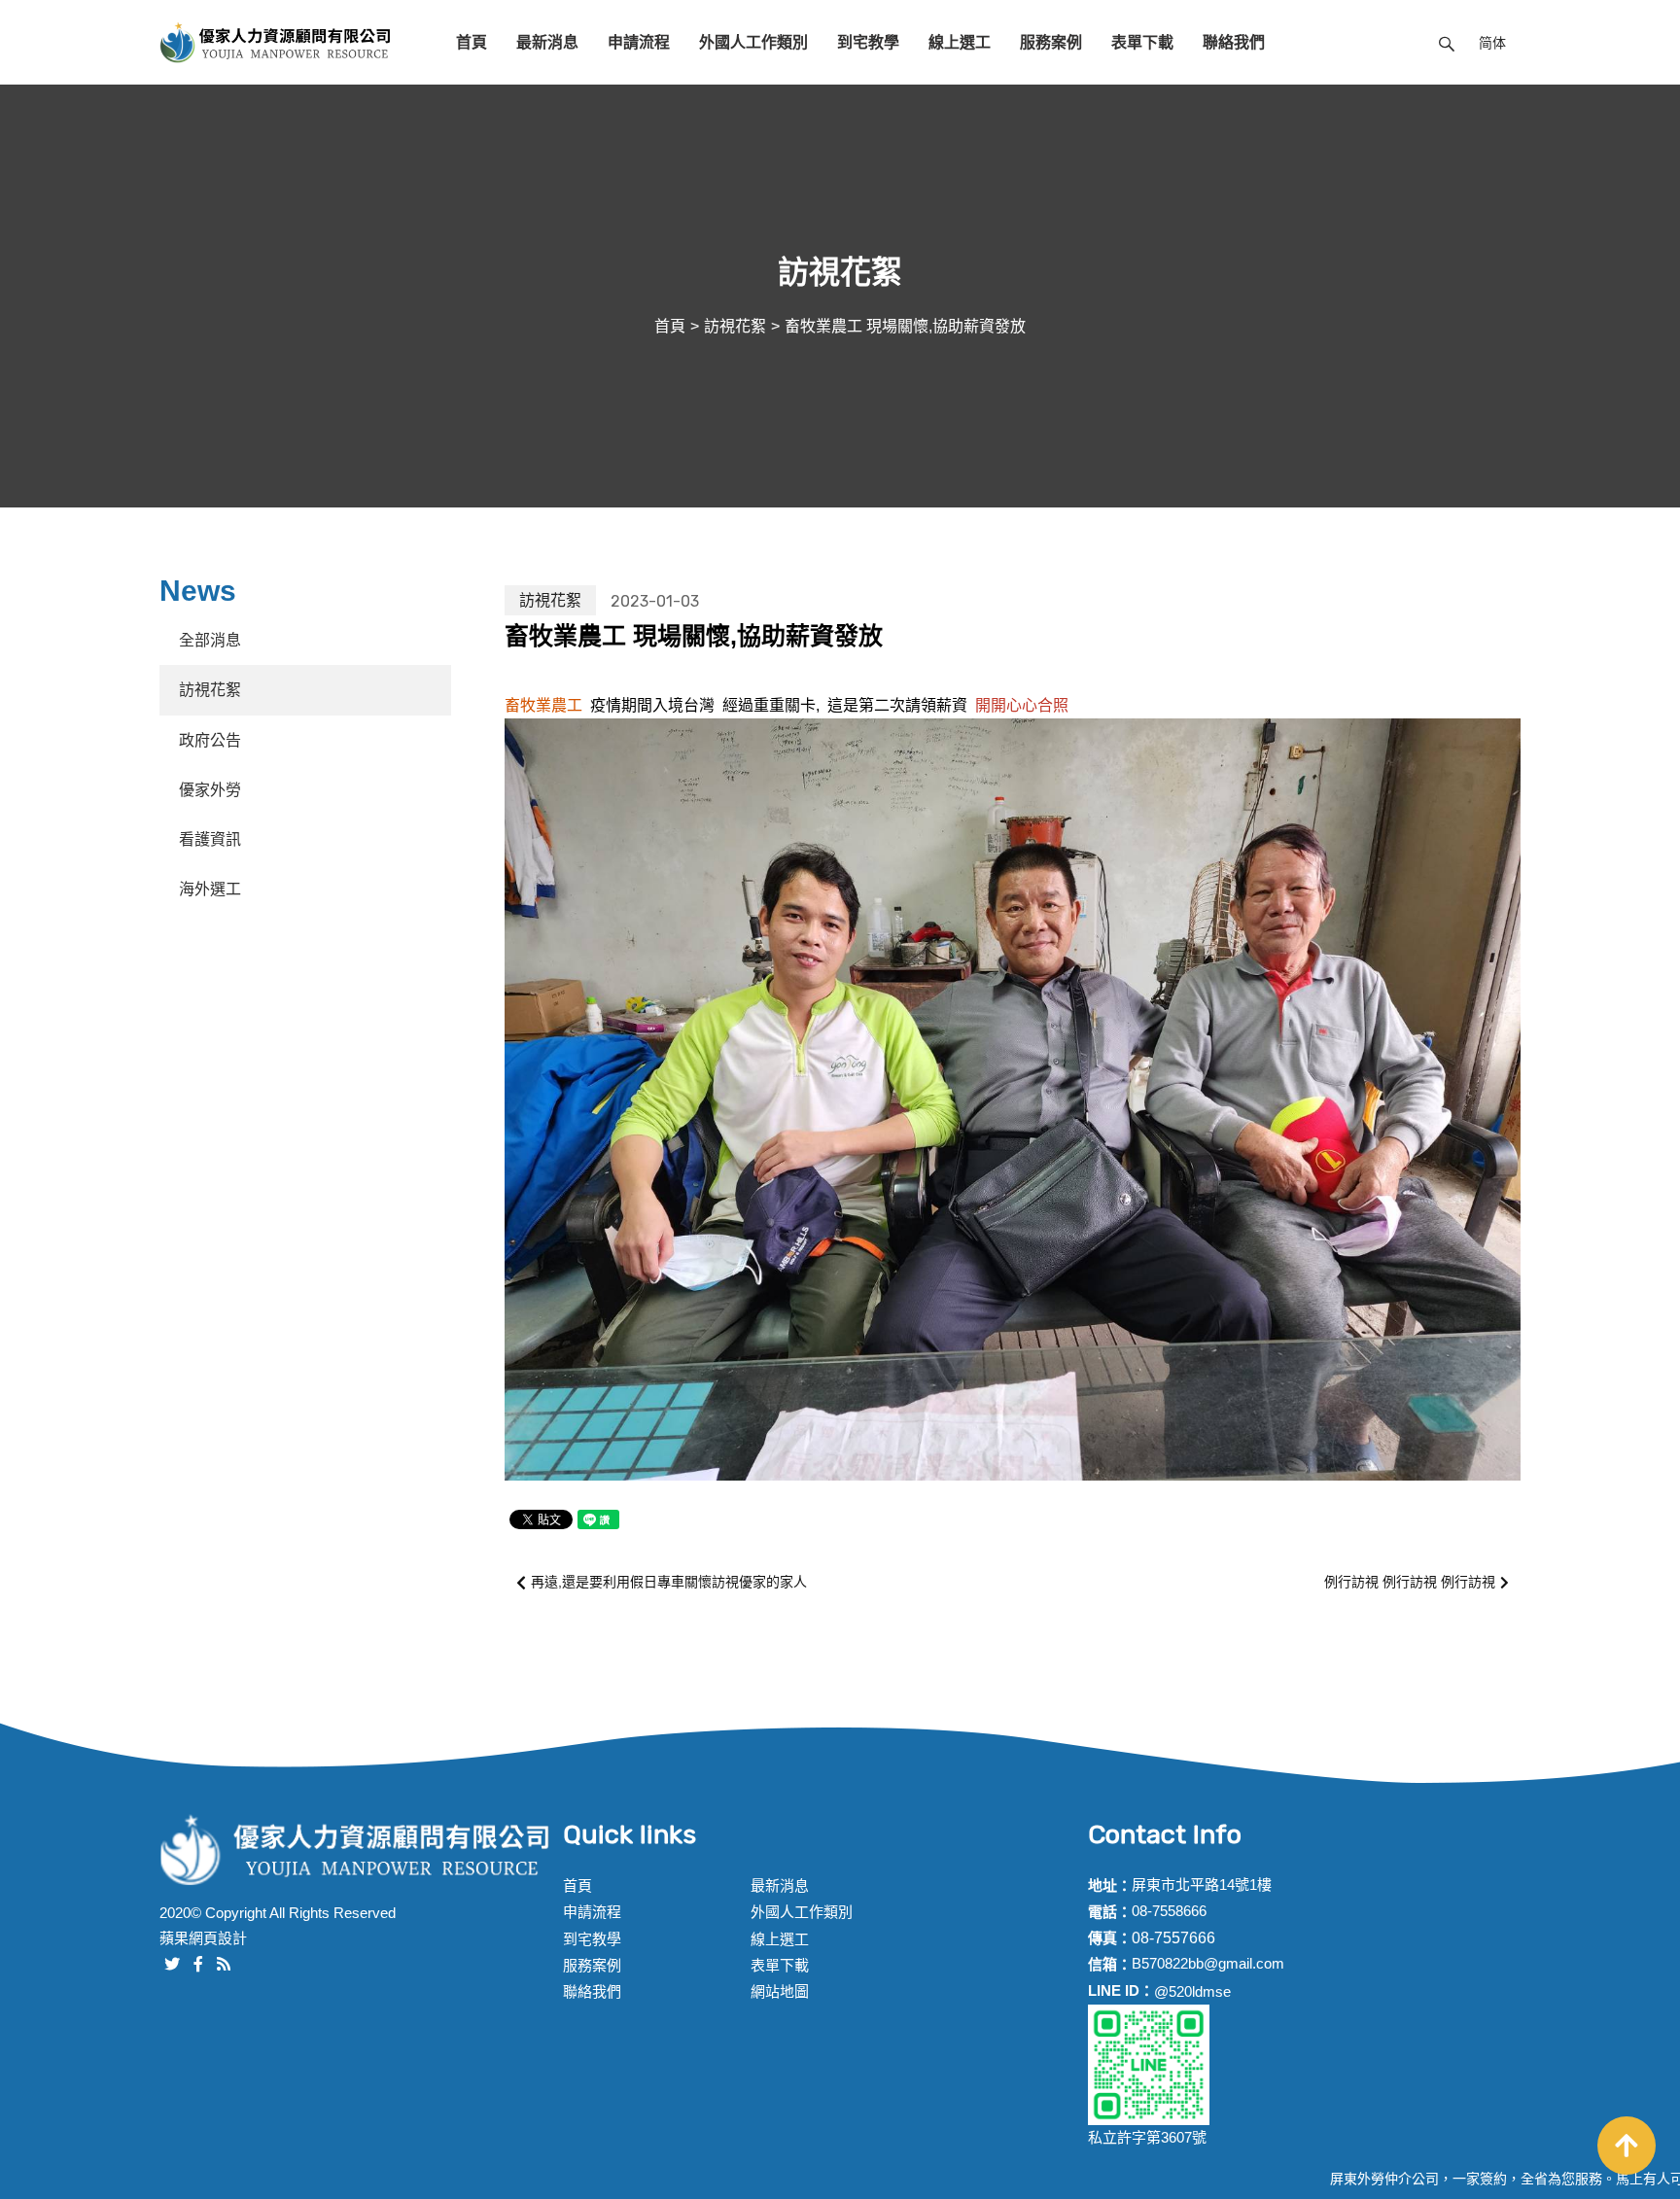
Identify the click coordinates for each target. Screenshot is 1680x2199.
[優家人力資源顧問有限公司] (276, 42)
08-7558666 (1169, 1911)
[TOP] (1627, 2146)
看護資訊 (210, 839)
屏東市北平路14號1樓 (1202, 1885)
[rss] (224, 1962)
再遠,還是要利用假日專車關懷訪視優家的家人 (669, 1582)
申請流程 (639, 42)
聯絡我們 (1234, 42)
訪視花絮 (735, 326)
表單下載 (1142, 42)
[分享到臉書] (198, 1962)
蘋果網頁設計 (203, 1938)
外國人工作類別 (753, 42)
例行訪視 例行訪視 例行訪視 (1410, 1582)
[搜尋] (1447, 42)
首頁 (472, 42)
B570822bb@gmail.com (1208, 1963)
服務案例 (1051, 42)
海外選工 (210, 889)
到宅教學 (868, 42)
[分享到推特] (172, 1962)
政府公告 (210, 740)
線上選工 (960, 42)
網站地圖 (780, 1991)
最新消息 (547, 42)
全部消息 (210, 640)
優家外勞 (210, 790)
